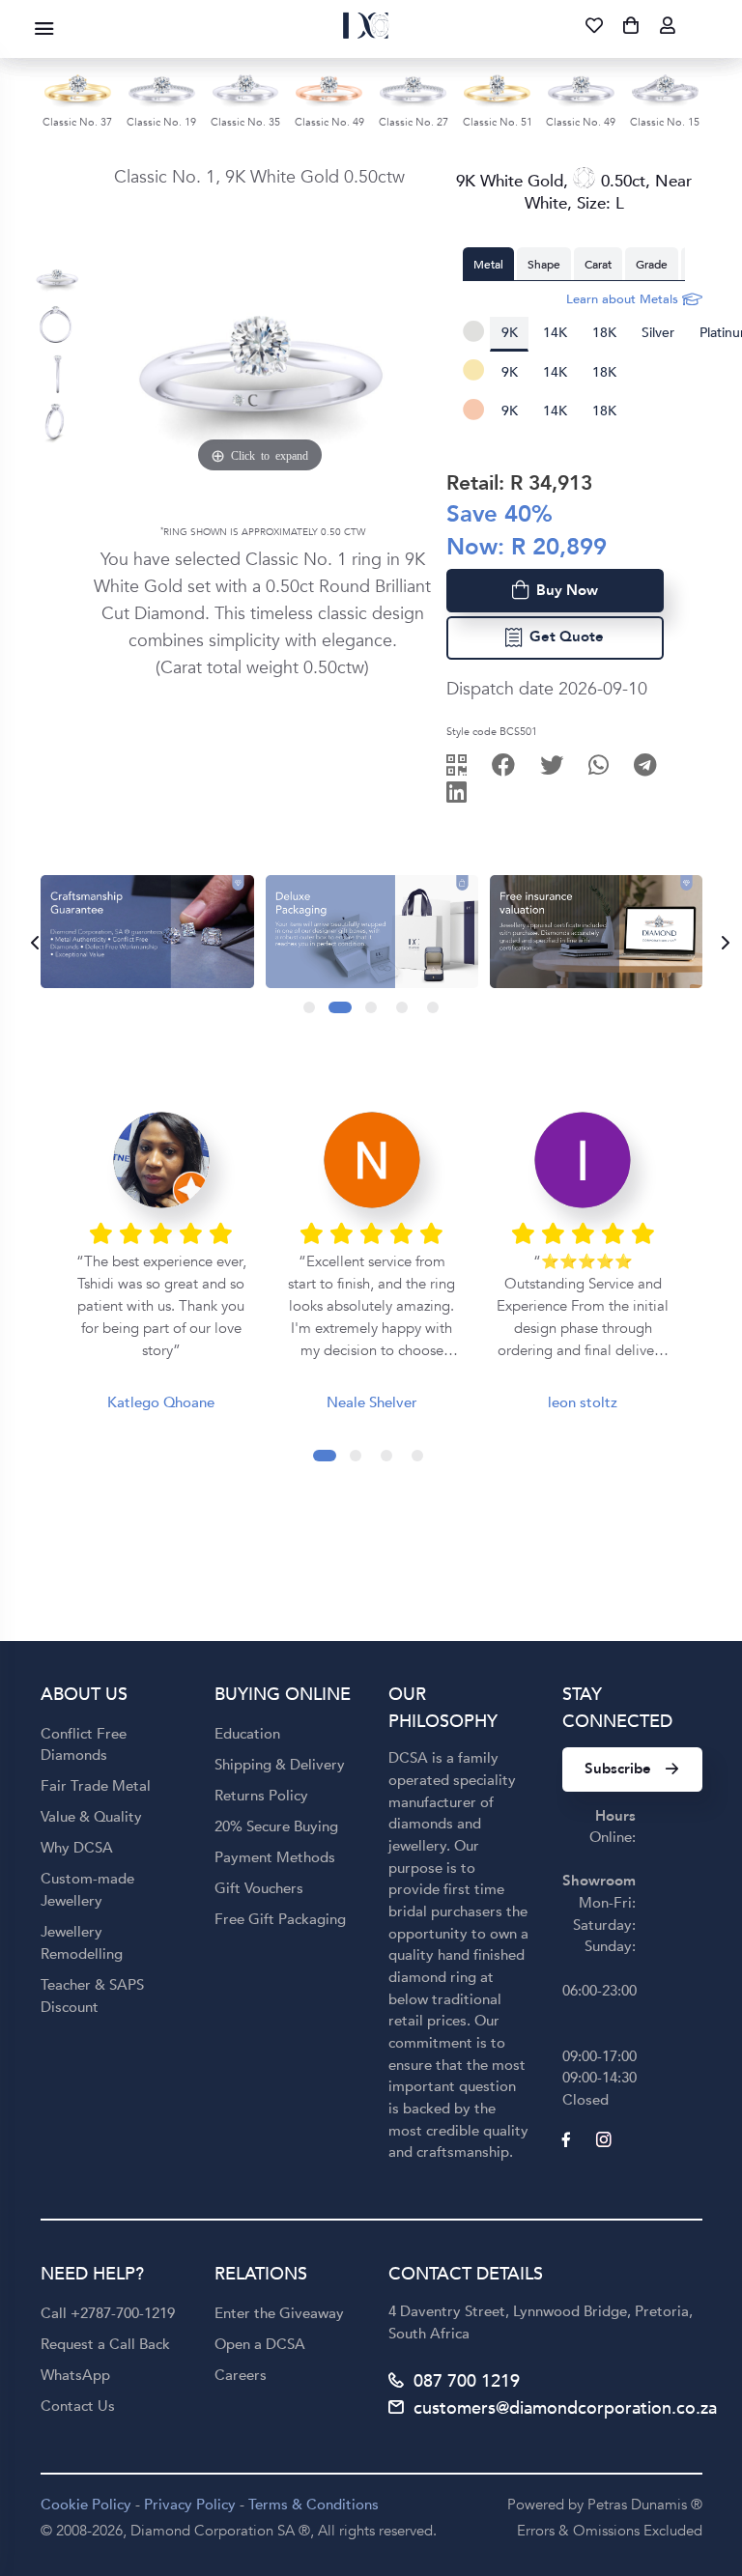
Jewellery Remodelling (82, 1943)
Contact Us (78, 2406)
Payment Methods (275, 1857)
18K (604, 333)
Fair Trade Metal (96, 1786)
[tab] (488, 264)
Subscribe (618, 1769)
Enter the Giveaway (279, 2313)
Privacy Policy (190, 2505)
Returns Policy (261, 1796)
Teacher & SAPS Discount (92, 1996)
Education (247, 1734)
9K (510, 333)
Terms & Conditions (314, 2505)
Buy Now (563, 590)
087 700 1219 (467, 2381)
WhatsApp (75, 2375)
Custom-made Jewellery (87, 1890)
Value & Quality (91, 1817)
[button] (309, 1007)
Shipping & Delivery (280, 1765)
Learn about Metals (624, 299)
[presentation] (29, 943)
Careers (241, 2375)
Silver (658, 333)
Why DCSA (77, 1848)
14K (555, 333)
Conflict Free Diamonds (84, 1745)
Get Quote (563, 637)
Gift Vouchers (259, 1888)
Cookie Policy (86, 2505)
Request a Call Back (105, 2344)
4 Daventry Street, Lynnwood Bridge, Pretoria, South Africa (541, 2322)
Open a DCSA (260, 2344)
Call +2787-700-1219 (108, 2313)
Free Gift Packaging (280, 1919)
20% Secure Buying (276, 1826)
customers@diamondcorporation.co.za (565, 2408)
